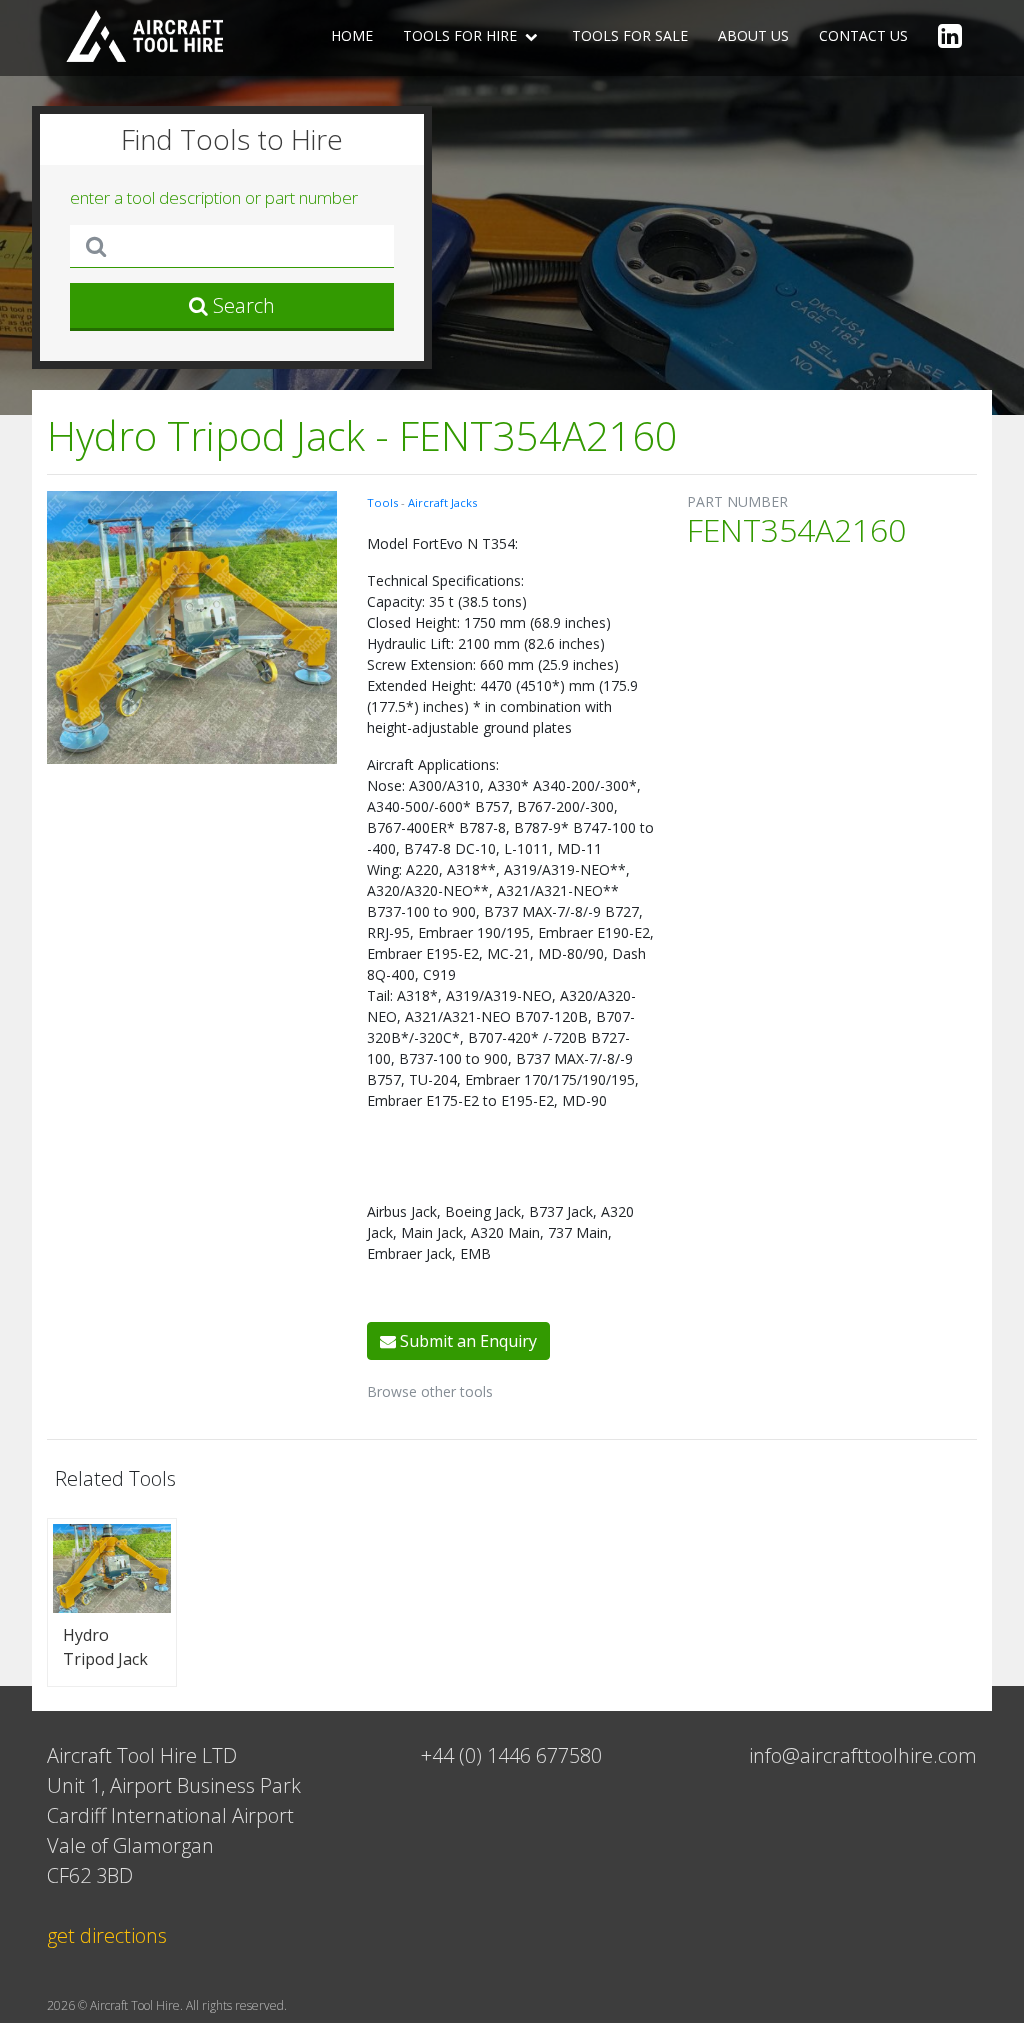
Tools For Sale (630, 35)
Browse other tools (430, 1391)
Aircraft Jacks (442, 502)
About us (753, 35)
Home (352, 35)
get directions (107, 1935)
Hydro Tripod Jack (105, 1647)
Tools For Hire (462, 35)
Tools (384, 502)
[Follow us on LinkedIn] (950, 38)
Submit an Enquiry (466, 1341)
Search (241, 305)
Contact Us (863, 35)
